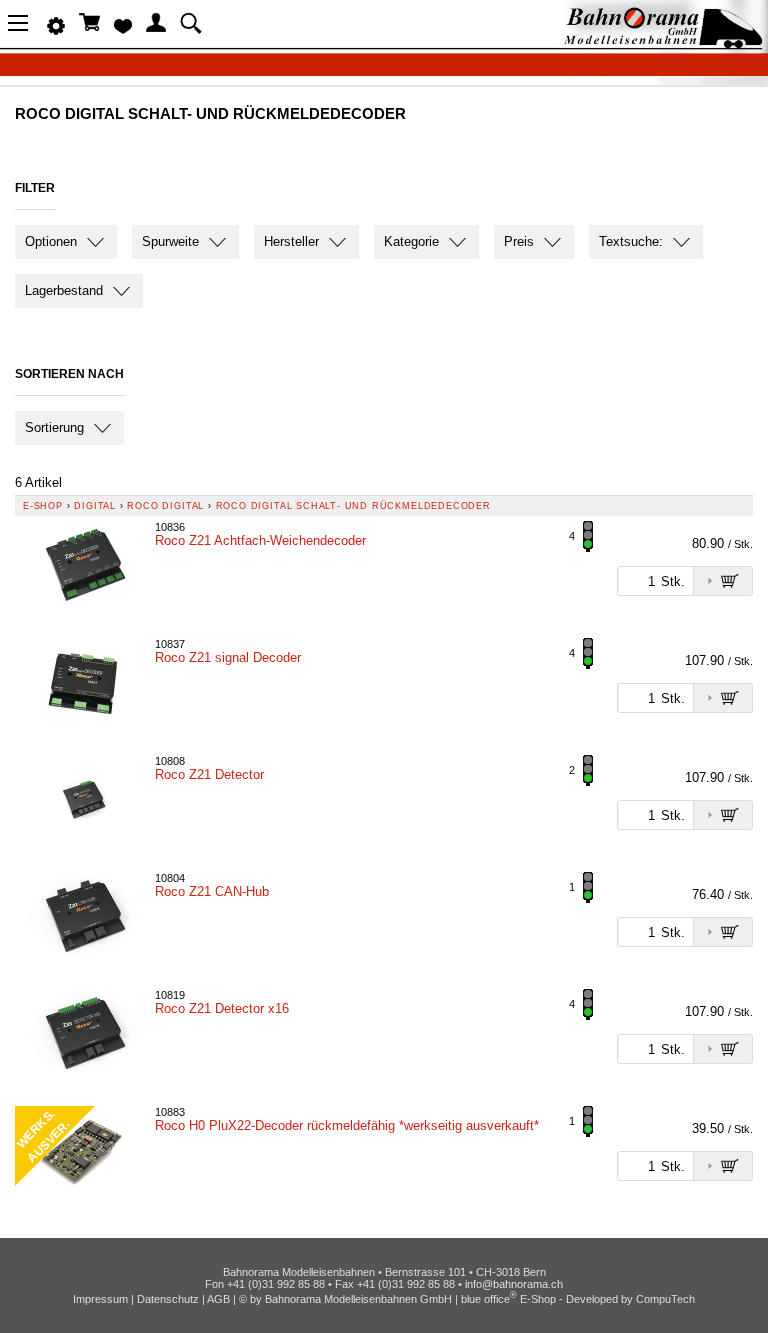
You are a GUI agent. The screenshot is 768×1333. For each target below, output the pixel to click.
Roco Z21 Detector (209, 774)
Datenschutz (168, 1299)
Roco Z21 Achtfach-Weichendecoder (260, 540)
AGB (218, 1299)
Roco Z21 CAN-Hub (212, 891)
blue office (489, 1299)
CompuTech (665, 1299)
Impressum (100, 1299)
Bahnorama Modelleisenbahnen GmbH (358, 1299)
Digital (95, 506)
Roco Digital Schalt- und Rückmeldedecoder (353, 506)
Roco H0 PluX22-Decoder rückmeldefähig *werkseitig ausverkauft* (347, 1125)
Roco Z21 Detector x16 (222, 1008)
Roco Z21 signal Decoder (228, 657)
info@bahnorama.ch (514, 1284)
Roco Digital (165, 506)
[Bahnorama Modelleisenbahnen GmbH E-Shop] (663, 42)
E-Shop (43, 506)
